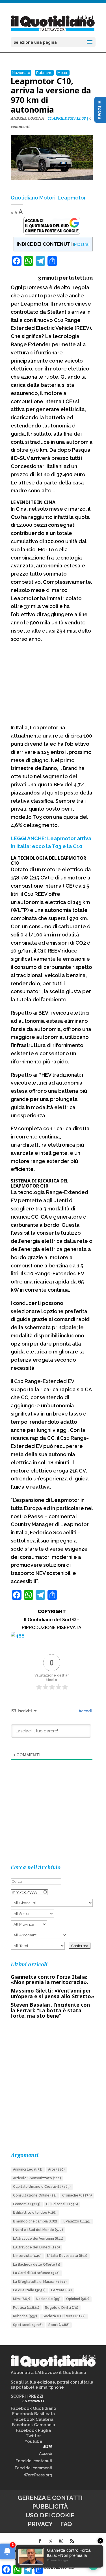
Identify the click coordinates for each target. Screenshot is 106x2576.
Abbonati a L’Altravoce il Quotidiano (48, 2373)
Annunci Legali (28, 2169)
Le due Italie (29, 2290)
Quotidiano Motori (33, 198)
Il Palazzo (77, 2221)
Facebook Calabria (33, 2419)
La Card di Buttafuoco (36, 2273)
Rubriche (44, 73)
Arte (56, 2169)
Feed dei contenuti (34, 2461)
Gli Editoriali (62, 2204)
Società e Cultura (64, 2316)
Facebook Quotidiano (33, 2408)
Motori (63, 73)
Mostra (81, 244)
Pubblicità (50, 2506)
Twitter (33, 2436)
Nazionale (21, 73)
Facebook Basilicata (33, 2414)
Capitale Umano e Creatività (42, 2187)
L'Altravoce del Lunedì (36, 2247)
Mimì (22, 2299)
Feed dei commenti (33, 2468)
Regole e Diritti (62, 2308)
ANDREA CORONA (27, 118)
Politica (26, 2308)
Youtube (33, 2441)
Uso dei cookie (50, 2515)
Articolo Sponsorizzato (37, 2178)
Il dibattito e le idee (35, 2213)
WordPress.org (38, 2475)
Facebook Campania (33, 2425)
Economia (27, 2204)
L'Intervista (27, 2256)
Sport (59, 2325)
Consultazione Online (35, 2195)
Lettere (61, 2290)
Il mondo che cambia (35, 2221)
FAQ (66, 2524)
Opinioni (78, 2299)
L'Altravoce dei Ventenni (38, 2239)
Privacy (40, 2524)
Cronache (77, 2195)
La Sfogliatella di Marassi (40, 2282)
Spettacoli (28, 2325)
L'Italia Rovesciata (67, 2256)
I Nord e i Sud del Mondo (38, 2230)
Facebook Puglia (33, 2430)
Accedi (85, 1711)
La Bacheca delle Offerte (37, 2265)
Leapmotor (72, 198)
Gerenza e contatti (50, 2498)
